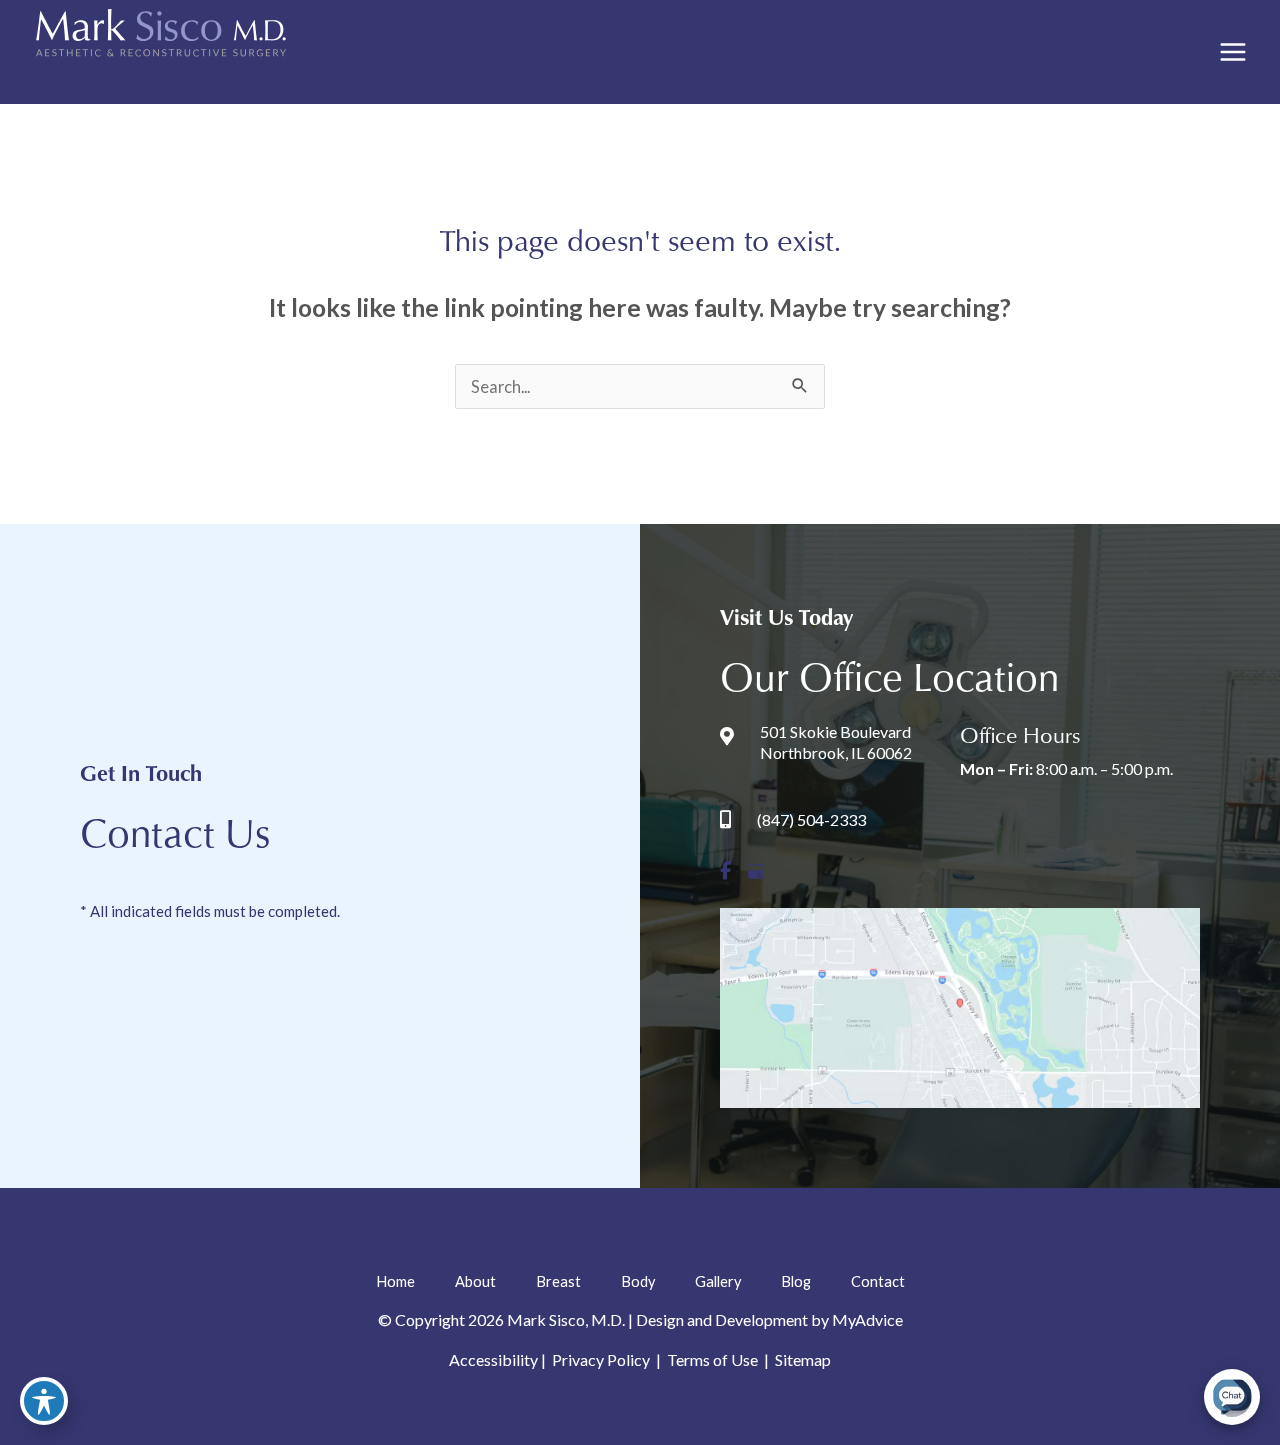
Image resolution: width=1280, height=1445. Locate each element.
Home (395, 1281)
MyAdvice (867, 1319)
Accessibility (493, 1359)
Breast (558, 1281)
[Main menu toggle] (1232, 52)
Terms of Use (712, 1359)
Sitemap (801, 1359)
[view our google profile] (755, 871)
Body (638, 1281)
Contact (878, 1281)
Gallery (718, 1281)
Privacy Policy (601, 1359)
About (475, 1281)
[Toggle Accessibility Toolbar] (44, 1401)
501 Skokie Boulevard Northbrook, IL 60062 (836, 742)
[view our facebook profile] (725, 871)
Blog (796, 1281)
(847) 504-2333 (811, 819)
